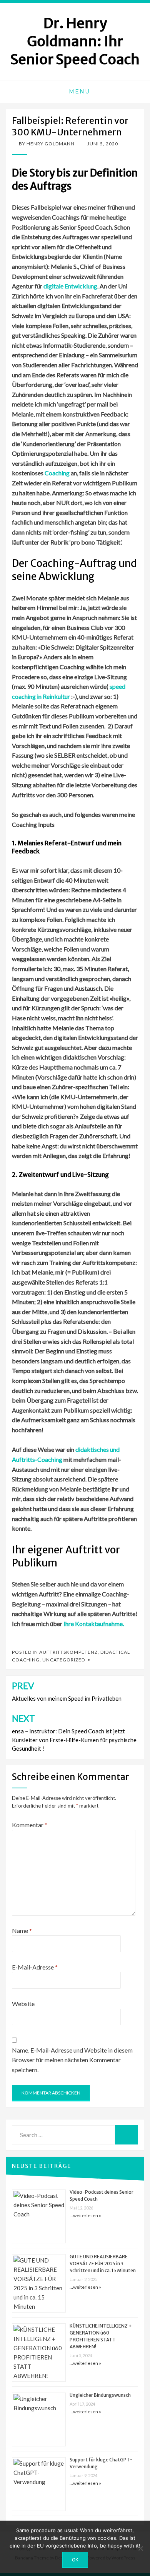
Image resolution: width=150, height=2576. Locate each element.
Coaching (57, 473)
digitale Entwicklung (70, 286)
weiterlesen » (87, 2215)
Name (22, 1930)
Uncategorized (64, 1660)
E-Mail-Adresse (35, 1967)
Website (23, 2004)
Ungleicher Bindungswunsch (100, 2395)
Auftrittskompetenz (68, 1652)
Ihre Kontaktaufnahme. (94, 1624)
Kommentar (30, 1825)
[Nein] (140, 2548)
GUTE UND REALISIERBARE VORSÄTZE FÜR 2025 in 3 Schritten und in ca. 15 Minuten (103, 2264)
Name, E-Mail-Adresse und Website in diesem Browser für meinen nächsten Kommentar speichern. (72, 2060)
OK (75, 2560)
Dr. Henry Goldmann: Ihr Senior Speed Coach (75, 41)
